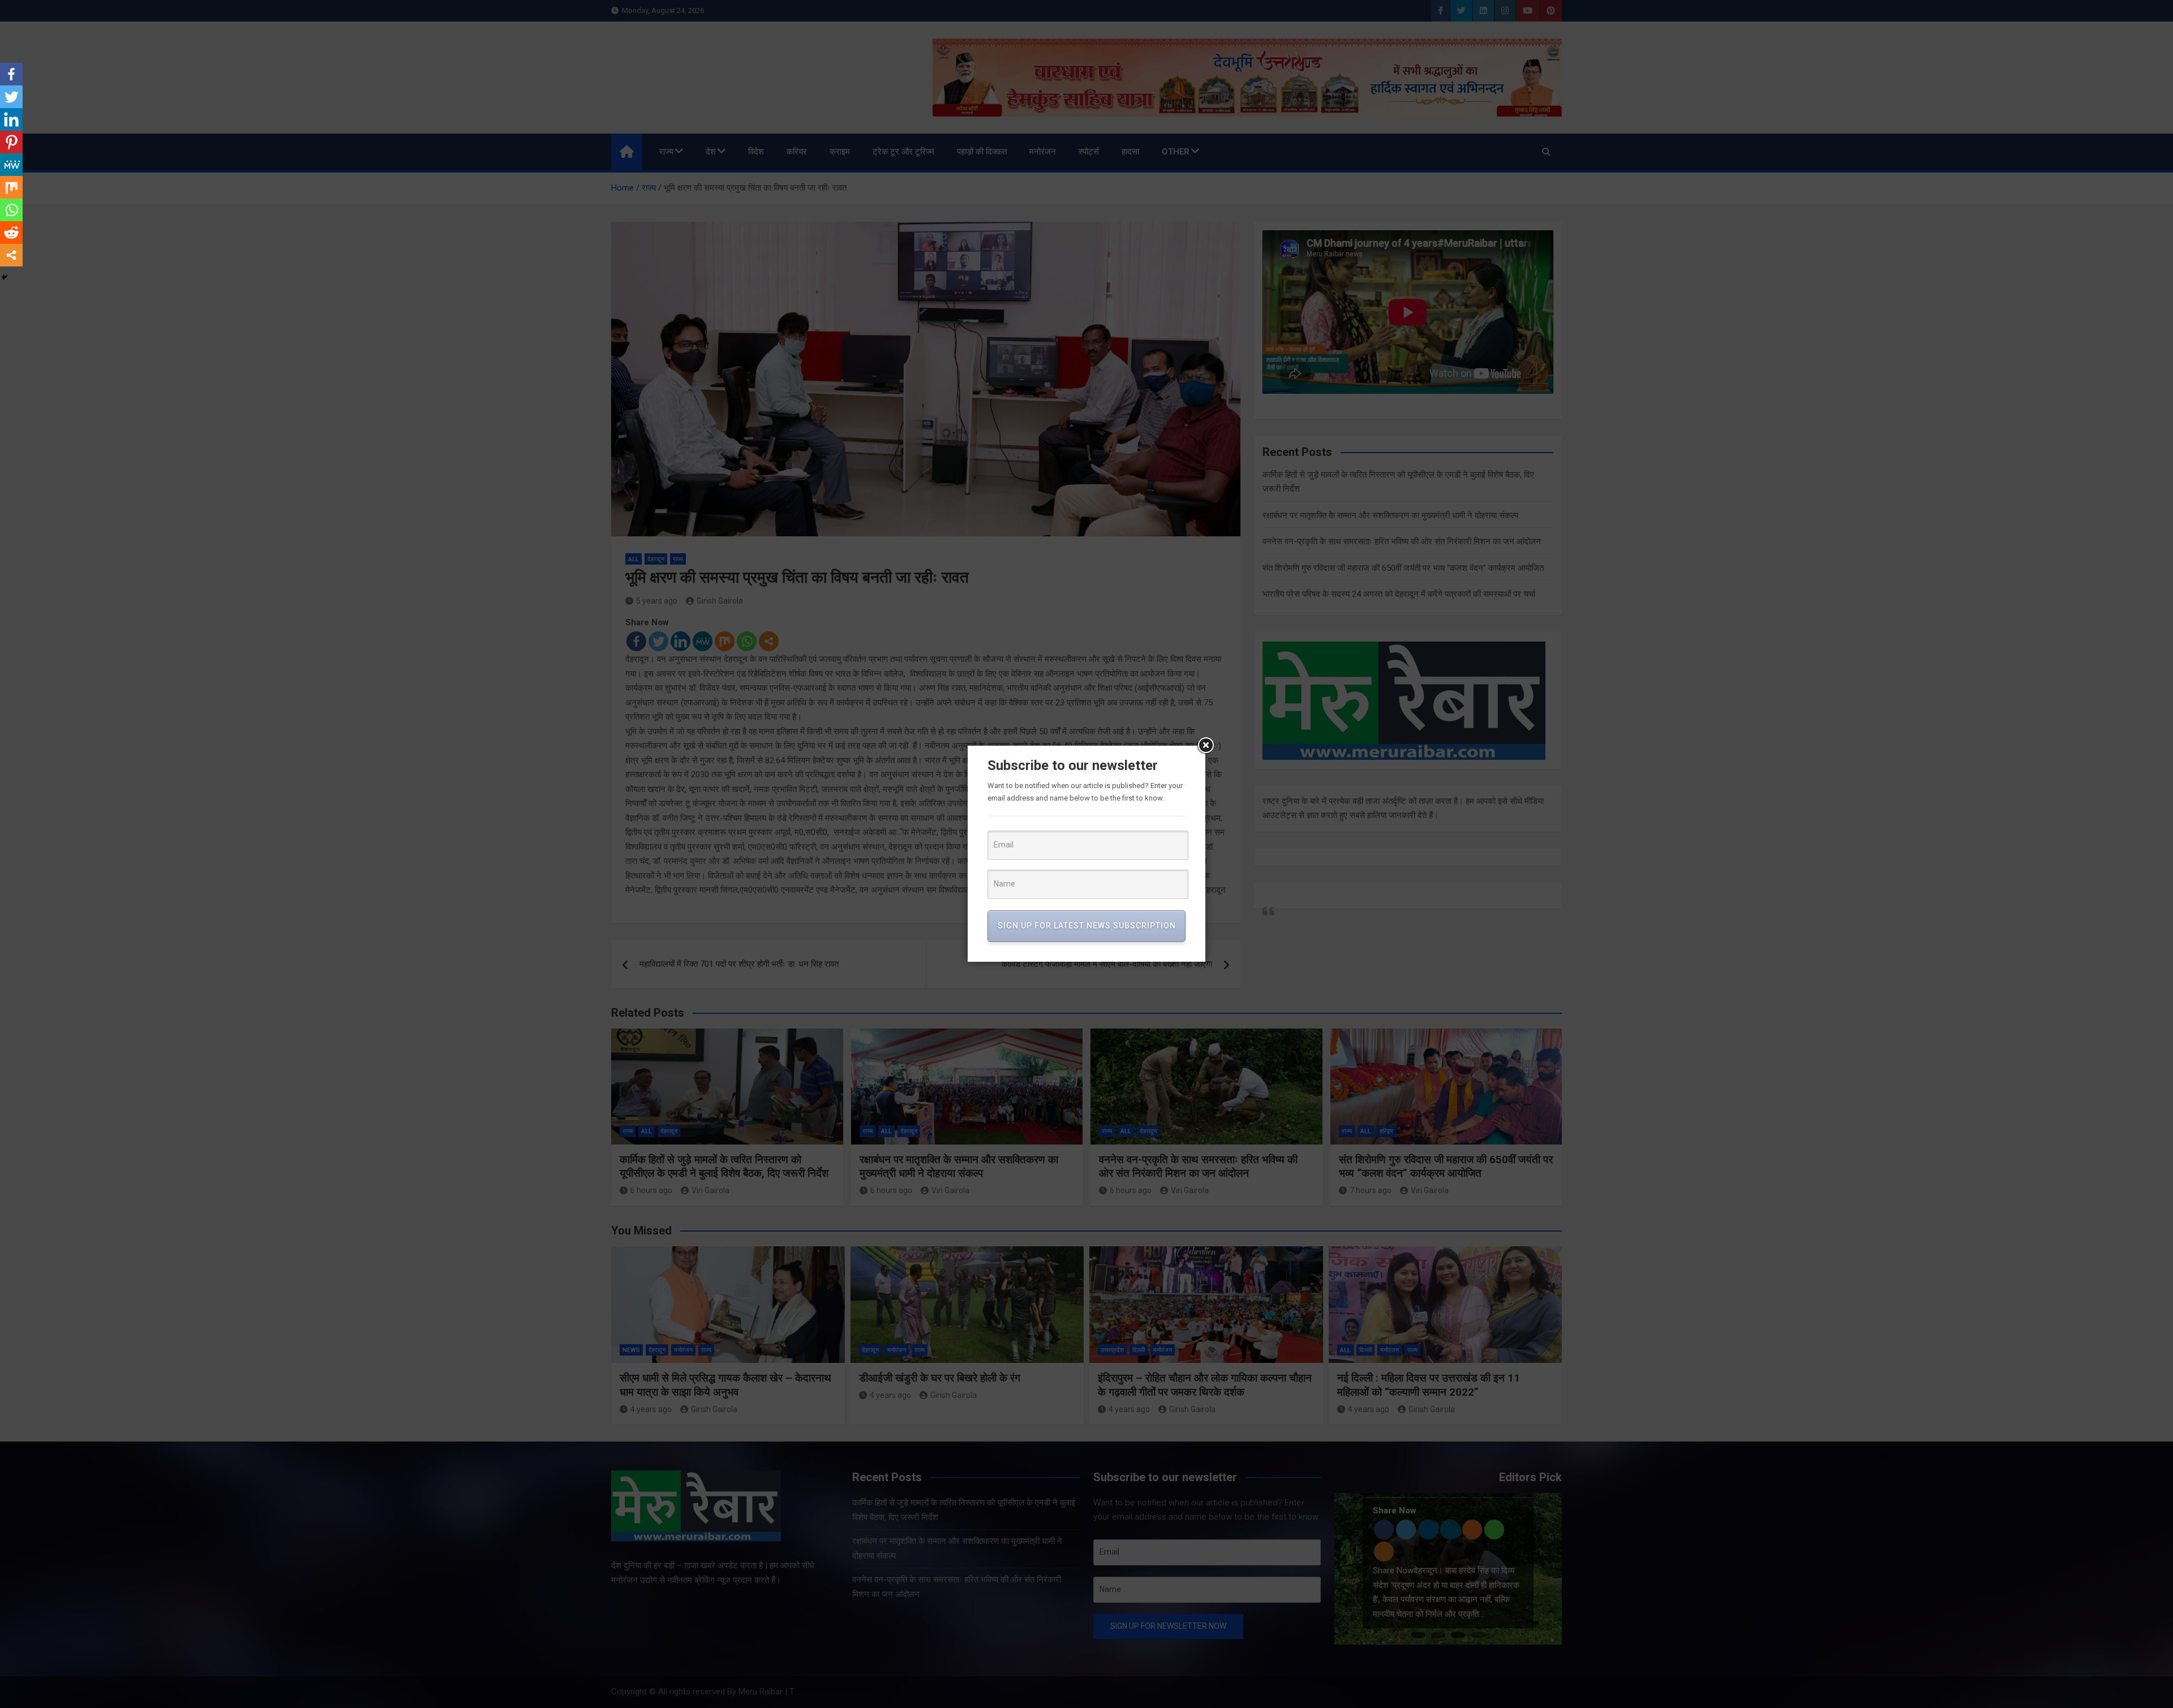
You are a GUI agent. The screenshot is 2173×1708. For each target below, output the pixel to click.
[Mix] (11, 187)
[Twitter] (11, 97)
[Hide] (5, 277)
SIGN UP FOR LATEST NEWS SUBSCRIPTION (1087, 926)
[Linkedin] (11, 119)
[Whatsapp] (11, 210)
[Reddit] (11, 233)
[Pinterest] (11, 142)
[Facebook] (11, 74)
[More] (11, 255)
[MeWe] (11, 165)
